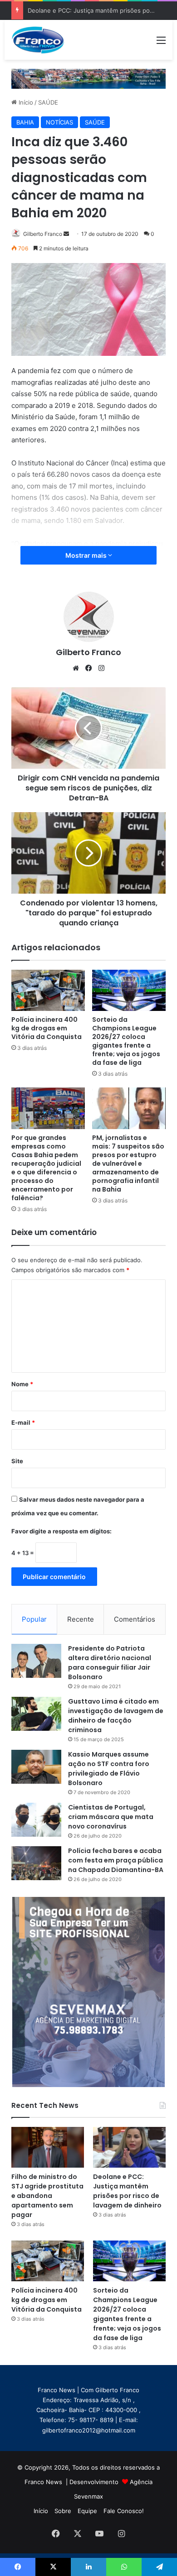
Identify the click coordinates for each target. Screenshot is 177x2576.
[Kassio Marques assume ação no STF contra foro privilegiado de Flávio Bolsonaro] (36, 1767)
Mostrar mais (87, 555)
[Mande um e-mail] (66, 234)
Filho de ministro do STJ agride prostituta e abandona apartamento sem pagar (47, 2196)
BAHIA (25, 122)
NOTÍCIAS (59, 122)
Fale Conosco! (124, 2511)
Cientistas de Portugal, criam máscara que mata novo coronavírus (111, 1817)
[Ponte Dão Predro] (88, 78)
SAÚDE (48, 102)
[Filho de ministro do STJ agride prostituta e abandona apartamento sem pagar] (48, 2147)
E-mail (23, 1422)
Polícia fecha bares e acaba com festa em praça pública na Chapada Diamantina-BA (116, 1860)
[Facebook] (88, 668)
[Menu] (161, 43)
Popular (34, 1619)
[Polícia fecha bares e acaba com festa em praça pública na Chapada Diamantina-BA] (36, 1863)
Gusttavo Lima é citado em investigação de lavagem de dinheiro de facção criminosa (116, 1716)
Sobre (63, 2511)
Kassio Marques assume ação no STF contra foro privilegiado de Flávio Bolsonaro (109, 1769)
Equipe (87, 2511)
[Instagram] (101, 668)
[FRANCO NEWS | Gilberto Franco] (42, 40)
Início (25, 102)
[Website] (76, 668)
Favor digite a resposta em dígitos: (61, 1531)
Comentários (135, 1619)
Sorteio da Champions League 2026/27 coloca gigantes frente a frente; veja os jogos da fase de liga (126, 1041)
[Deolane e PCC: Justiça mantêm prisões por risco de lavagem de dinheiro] (129, 2147)
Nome (22, 1384)
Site (17, 1461)
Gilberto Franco (43, 234)
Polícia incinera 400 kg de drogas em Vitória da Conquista (47, 1028)
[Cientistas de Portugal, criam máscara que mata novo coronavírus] (36, 1820)
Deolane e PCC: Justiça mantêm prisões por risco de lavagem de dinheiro (127, 2191)
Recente (81, 1619)
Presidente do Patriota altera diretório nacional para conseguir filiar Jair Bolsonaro (110, 1663)
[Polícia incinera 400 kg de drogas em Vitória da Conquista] (48, 990)
